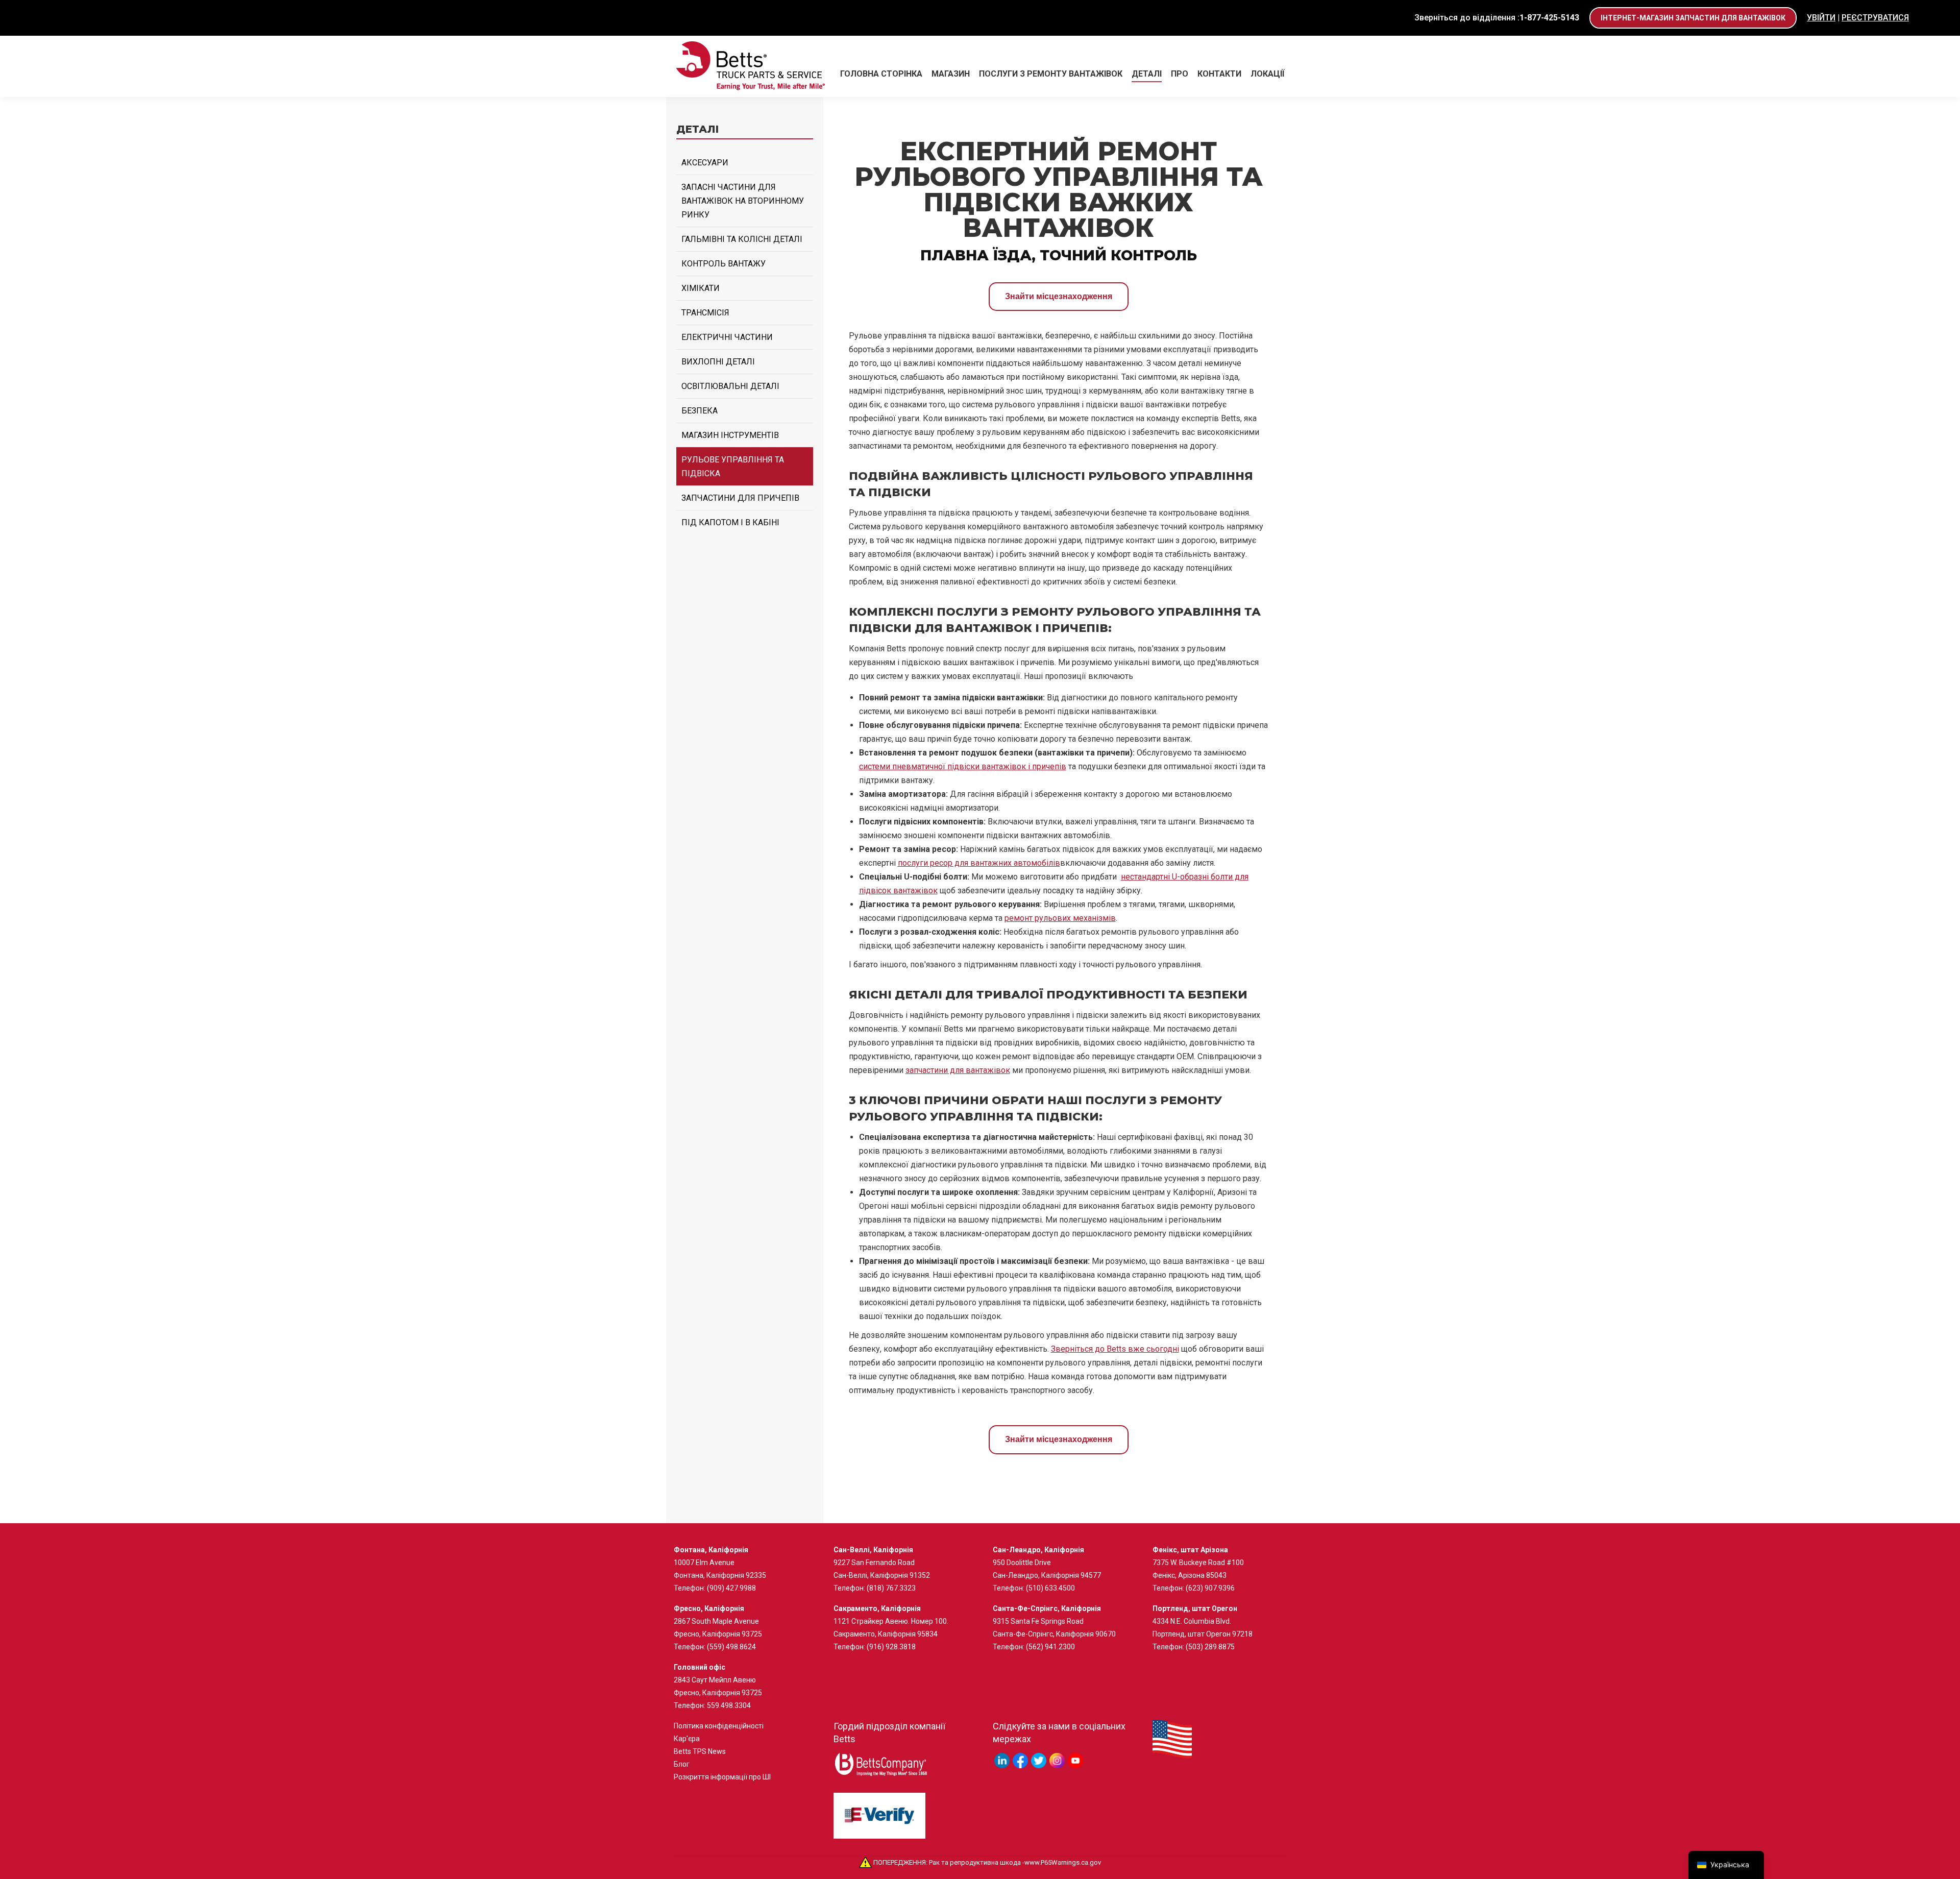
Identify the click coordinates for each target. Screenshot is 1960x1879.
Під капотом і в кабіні (730, 522)
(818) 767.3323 (891, 1588)
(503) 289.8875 (1210, 1647)
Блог (682, 1764)
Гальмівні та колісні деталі (742, 239)
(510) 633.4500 (1050, 1588)
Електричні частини (727, 337)
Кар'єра (687, 1739)
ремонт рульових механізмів (1060, 918)
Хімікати (701, 288)
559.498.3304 (729, 1705)
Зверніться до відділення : (1497, 18)
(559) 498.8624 (731, 1647)
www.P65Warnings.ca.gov (1063, 1862)
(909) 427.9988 (731, 1588)
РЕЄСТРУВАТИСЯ (1875, 18)
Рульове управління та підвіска (733, 467)
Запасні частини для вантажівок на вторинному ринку (743, 201)
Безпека (700, 411)
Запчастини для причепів (740, 498)
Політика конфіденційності (719, 1726)
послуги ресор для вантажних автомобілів (979, 863)
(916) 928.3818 (891, 1647)
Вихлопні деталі (718, 362)
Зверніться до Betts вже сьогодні (1115, 1349)
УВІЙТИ (1821, 18)
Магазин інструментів (730, 435)
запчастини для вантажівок (958, 1070)
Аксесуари (705, 163)
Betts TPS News (700, 1751)
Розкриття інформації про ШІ (722, 1777)
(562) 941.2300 (1050, 1647)
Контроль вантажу (724, 264)
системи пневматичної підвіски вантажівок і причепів (963, 766)
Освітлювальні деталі (730, 386)
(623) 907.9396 (1210, 1588)
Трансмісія (705, 313)
